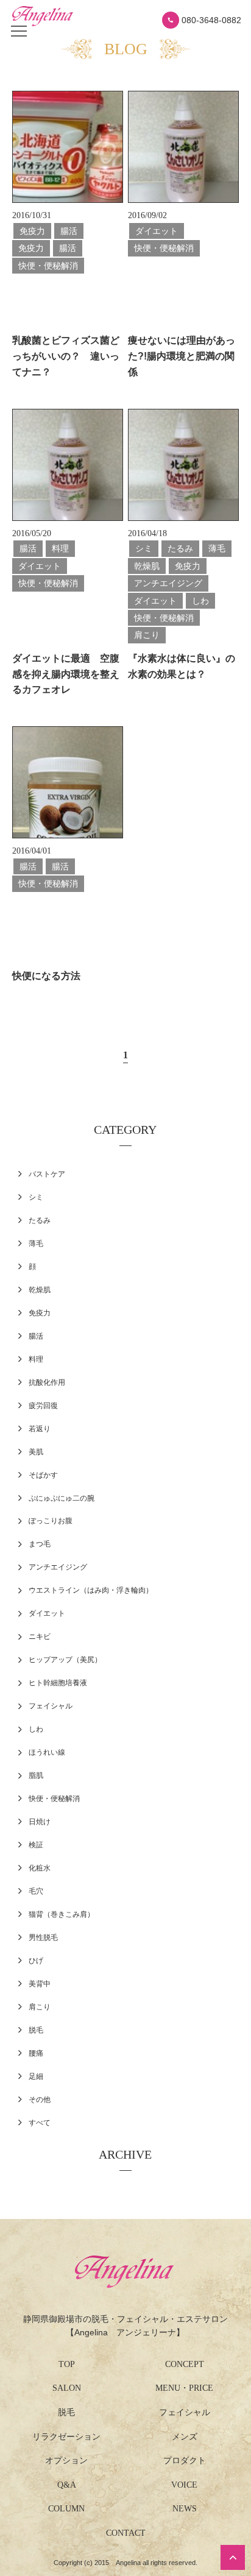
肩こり (40, 2007)
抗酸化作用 (47, 1382)
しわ (36, 1729)
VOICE (184, 2485)
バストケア (47, 1174)
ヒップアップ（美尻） (65, 1660)
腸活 (36, 1336)
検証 (36, 1845)
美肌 (36, 1452)
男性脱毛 (43, 1937)
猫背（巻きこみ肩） (62, 1914)
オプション (66, 2461)
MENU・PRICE (184, 2388)
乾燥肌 (40, 1290)
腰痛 (36, 2053)
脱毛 (36, 2030)
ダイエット (47, 1613)
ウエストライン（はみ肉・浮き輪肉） (91, 1590)
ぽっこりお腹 (51, 1521)
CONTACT (126, 2533)
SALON (67, 2388)
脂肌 (36, 1775)
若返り (40, 1429)
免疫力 (40, 1313)
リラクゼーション (66, 2437)
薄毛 (36, 1244)
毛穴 (36, 1891)
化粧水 (40, 1868)
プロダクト (185, 2461)
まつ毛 (40, 1544)
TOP (67, 2364)
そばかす (43, 1475)
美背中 (40, 1984)
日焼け (40, 1822)
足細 (36, 2076)
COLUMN (66, 2509)
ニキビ (40, 1637)
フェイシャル (51, 1706)
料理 (36, 1359)
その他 (40, 2100)
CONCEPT (185, 2364)
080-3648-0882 (211, 20)
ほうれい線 (47, 1752)
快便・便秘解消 (54, 1799)
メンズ (185, 2437)
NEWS (185, 2509)
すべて (40, 2123)
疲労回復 (43, 1406)
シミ (36, 1197)
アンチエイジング (58, 1567)
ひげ (36, 1961)
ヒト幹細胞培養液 (58, 1683)
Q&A (67, 2485)
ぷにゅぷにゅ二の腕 (62, 1498)
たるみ (40, 1220)
